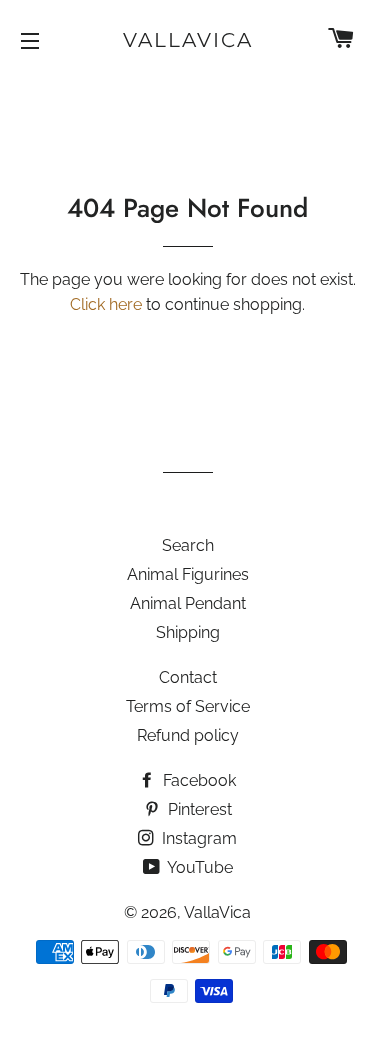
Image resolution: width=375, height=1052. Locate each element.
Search (188, 545)
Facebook (197, 780)
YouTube (198, 867)
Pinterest (198, 809)
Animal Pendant (188, 603)
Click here (106, 304)
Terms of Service (188, 706)
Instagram (197, 838)
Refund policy (188, 735)
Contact (188, 677)
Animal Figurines (188, 574)
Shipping (188, 632)
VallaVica (188, 40)
